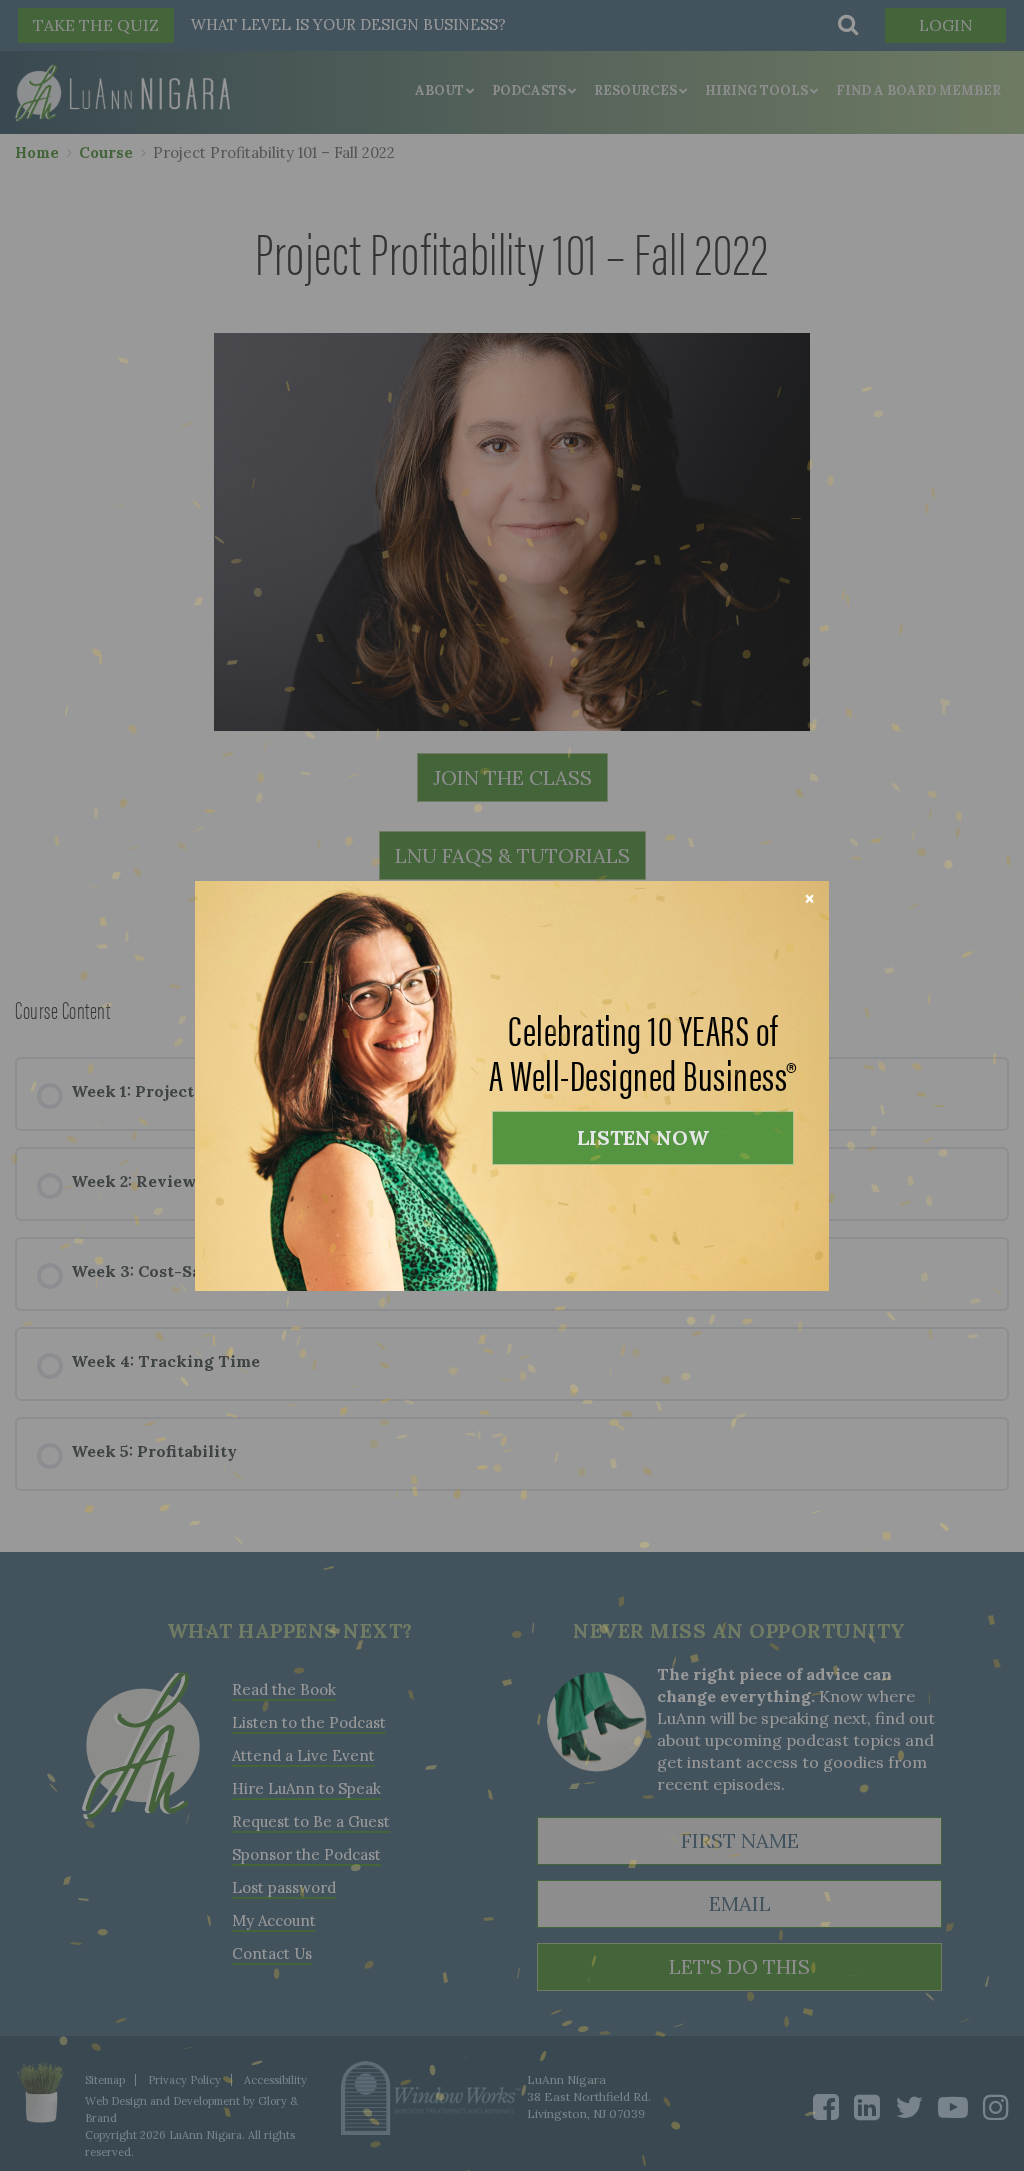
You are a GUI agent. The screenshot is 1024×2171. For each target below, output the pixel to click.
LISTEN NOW (643, 1137)
